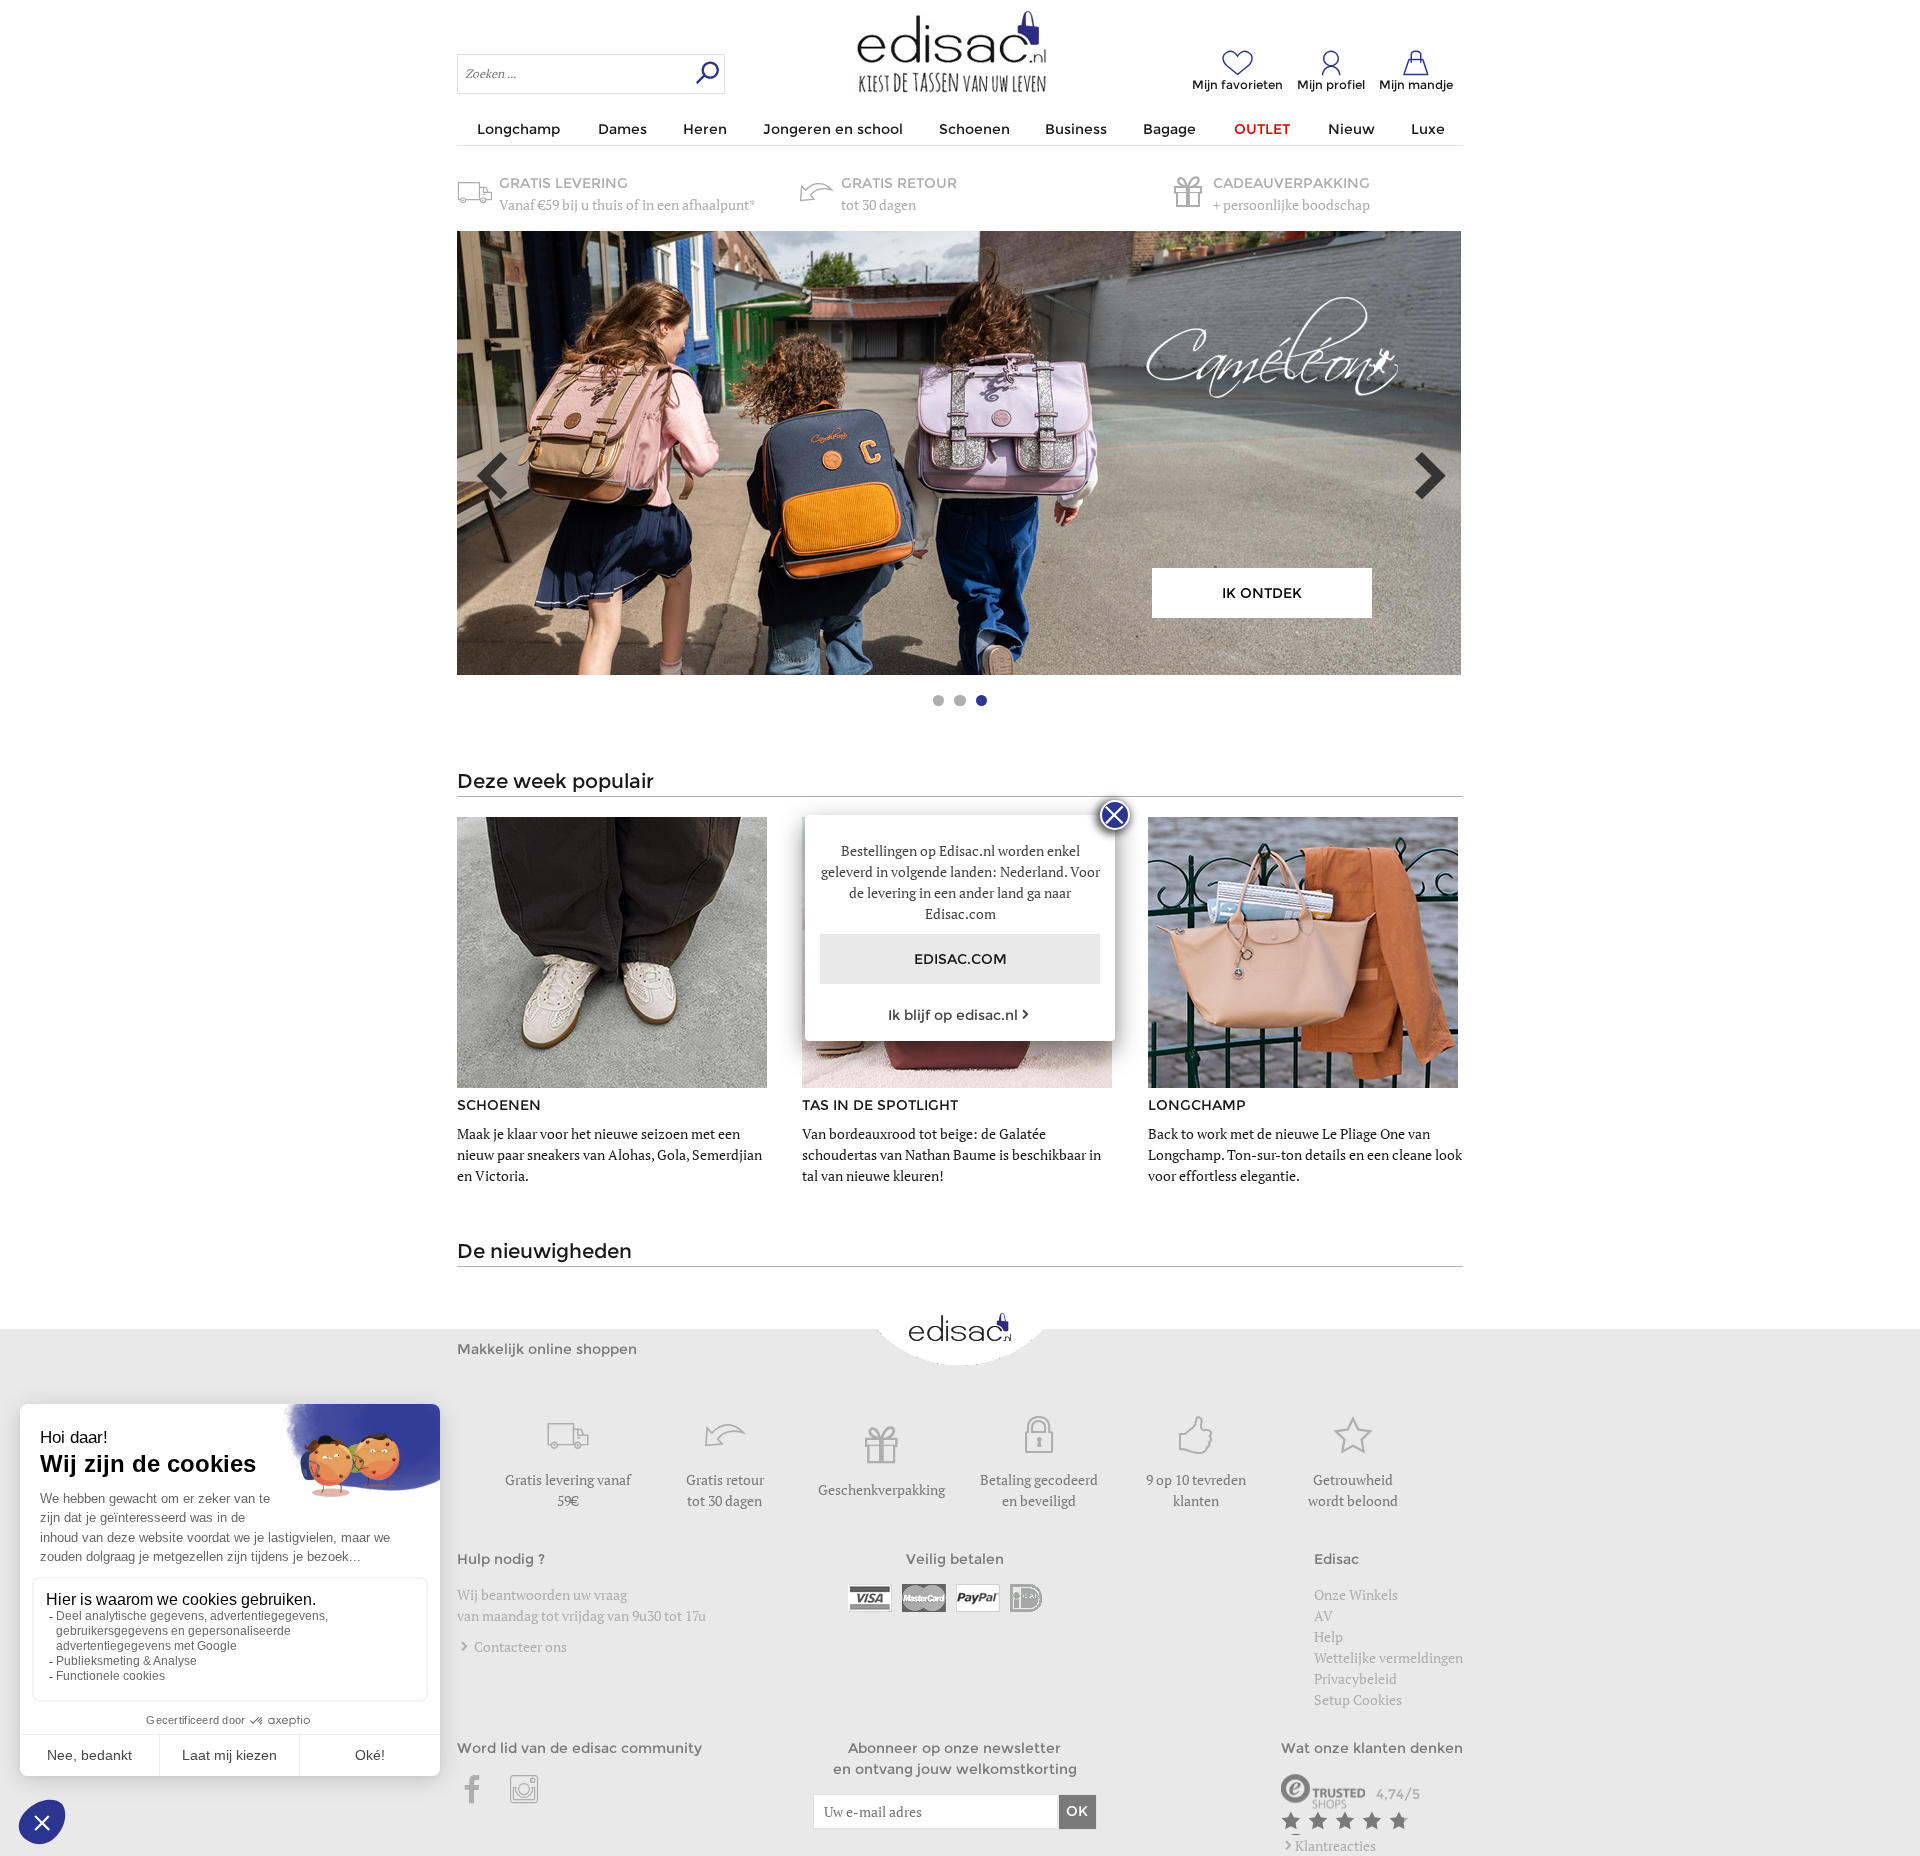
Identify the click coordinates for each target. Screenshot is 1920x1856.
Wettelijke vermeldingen (1388, 1657)
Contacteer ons (519, 1646)
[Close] (1115, 815)
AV (1323, 1615)
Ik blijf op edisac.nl (953, 1015)
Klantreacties (1335, 1845)
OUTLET (1262, 129)
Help (1328, 1636)
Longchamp (518, 129)
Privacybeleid (1355, 1678)
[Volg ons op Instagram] (524, 1791)
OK (1077, 1811)
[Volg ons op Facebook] (473, 1791)
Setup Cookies (1358, 1699)
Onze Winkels (1356, 1594)
